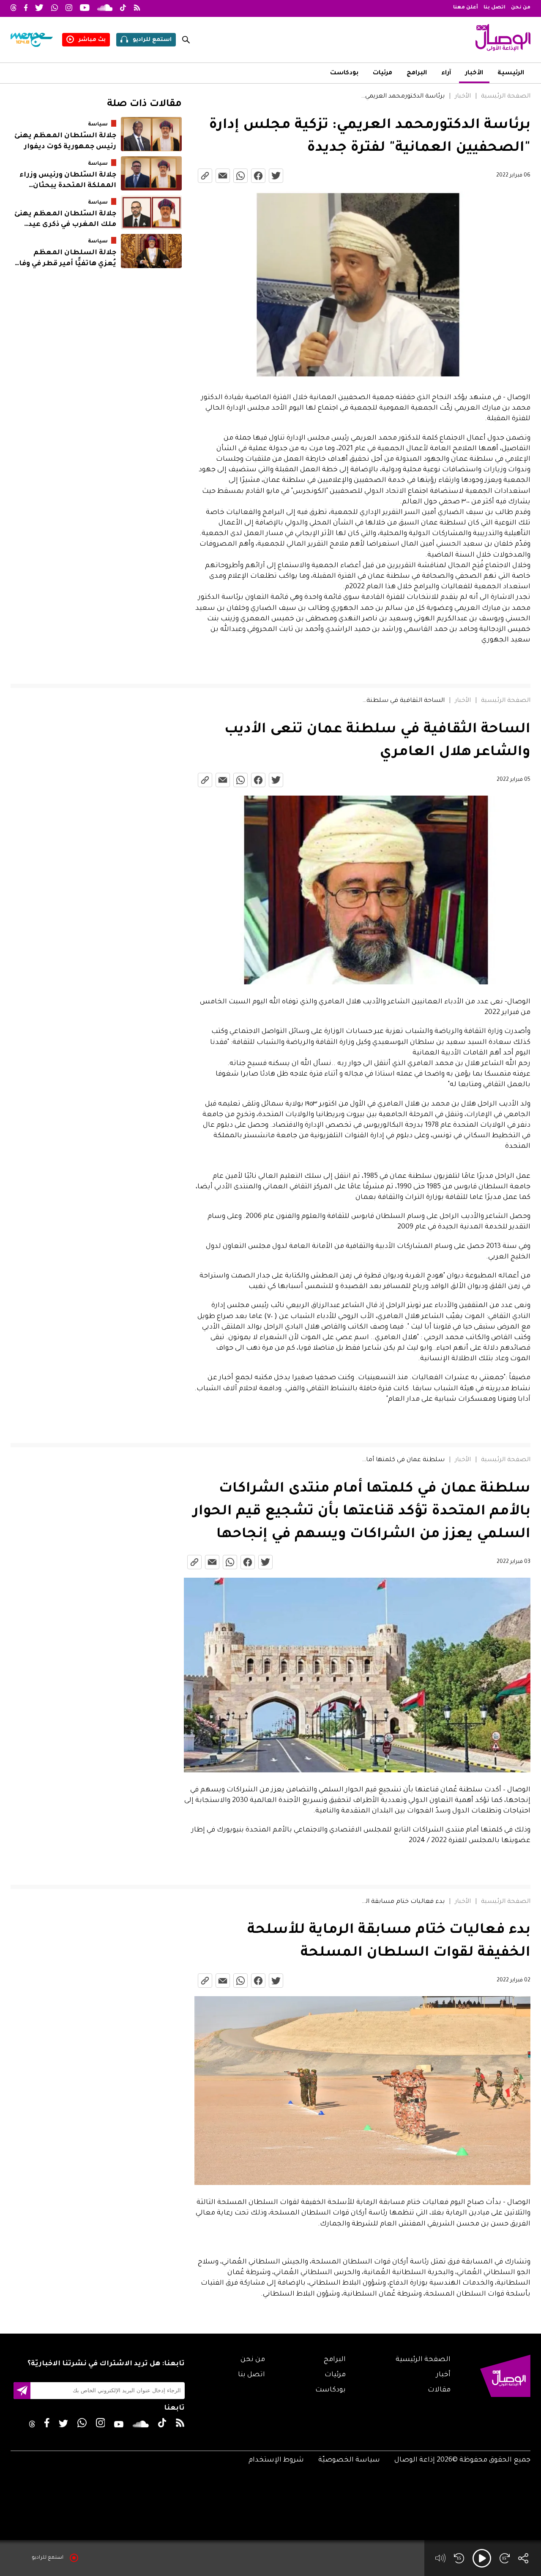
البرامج (417, 73)
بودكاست (344, 73)
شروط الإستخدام (276, 2460)
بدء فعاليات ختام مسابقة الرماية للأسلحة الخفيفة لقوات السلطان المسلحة (403, 1902)
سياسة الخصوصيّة (349, 2460)
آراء (446, 73)
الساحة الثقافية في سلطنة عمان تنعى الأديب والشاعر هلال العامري (403, 701)
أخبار (443, 2375)
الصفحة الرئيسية (506, 97)
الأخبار (474, 73)
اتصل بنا (495, 8)
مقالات (439, 2390)
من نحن (521, 8)
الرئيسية (511, 73)
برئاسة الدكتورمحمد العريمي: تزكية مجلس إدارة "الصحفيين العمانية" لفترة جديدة (403, 97)
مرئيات (383, 73)
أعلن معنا (466, 8)
